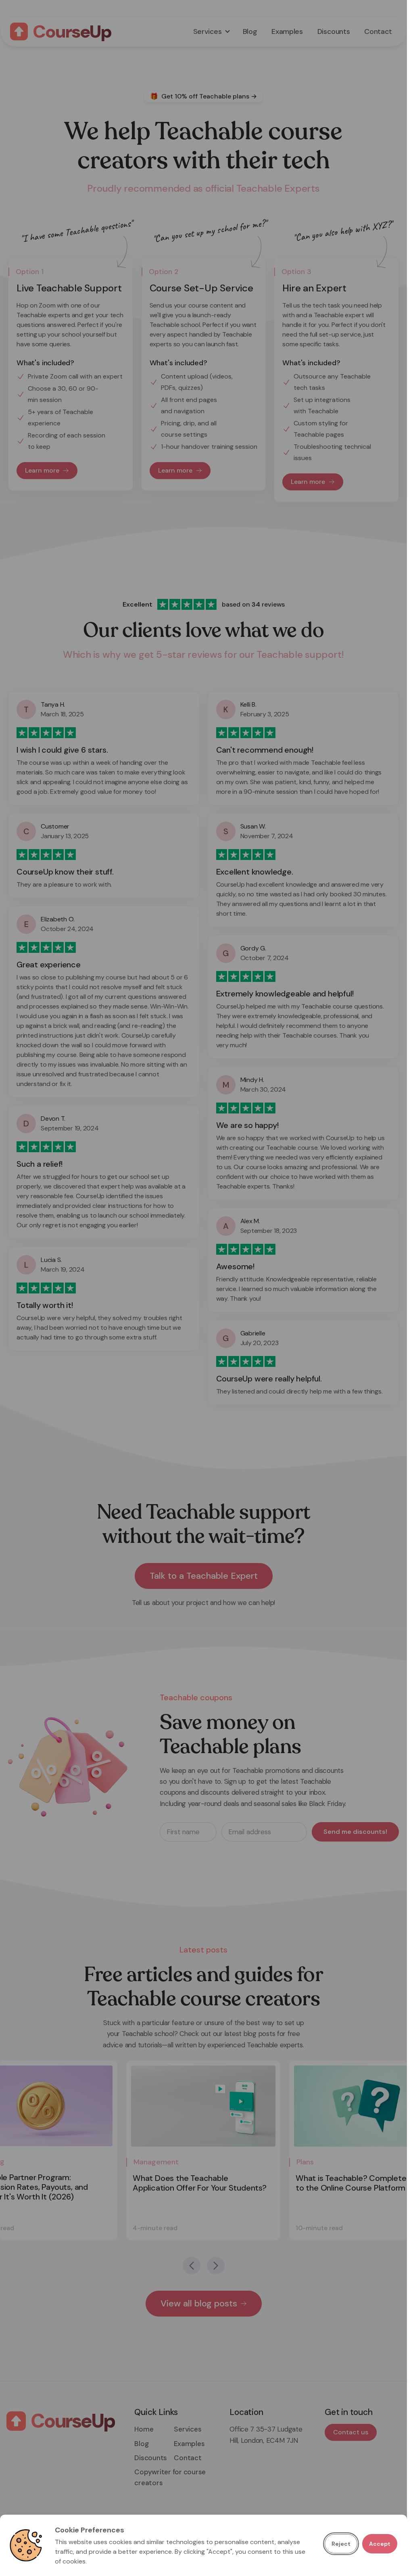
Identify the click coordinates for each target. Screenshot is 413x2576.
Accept (380, 2544)
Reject (341, 2544)
